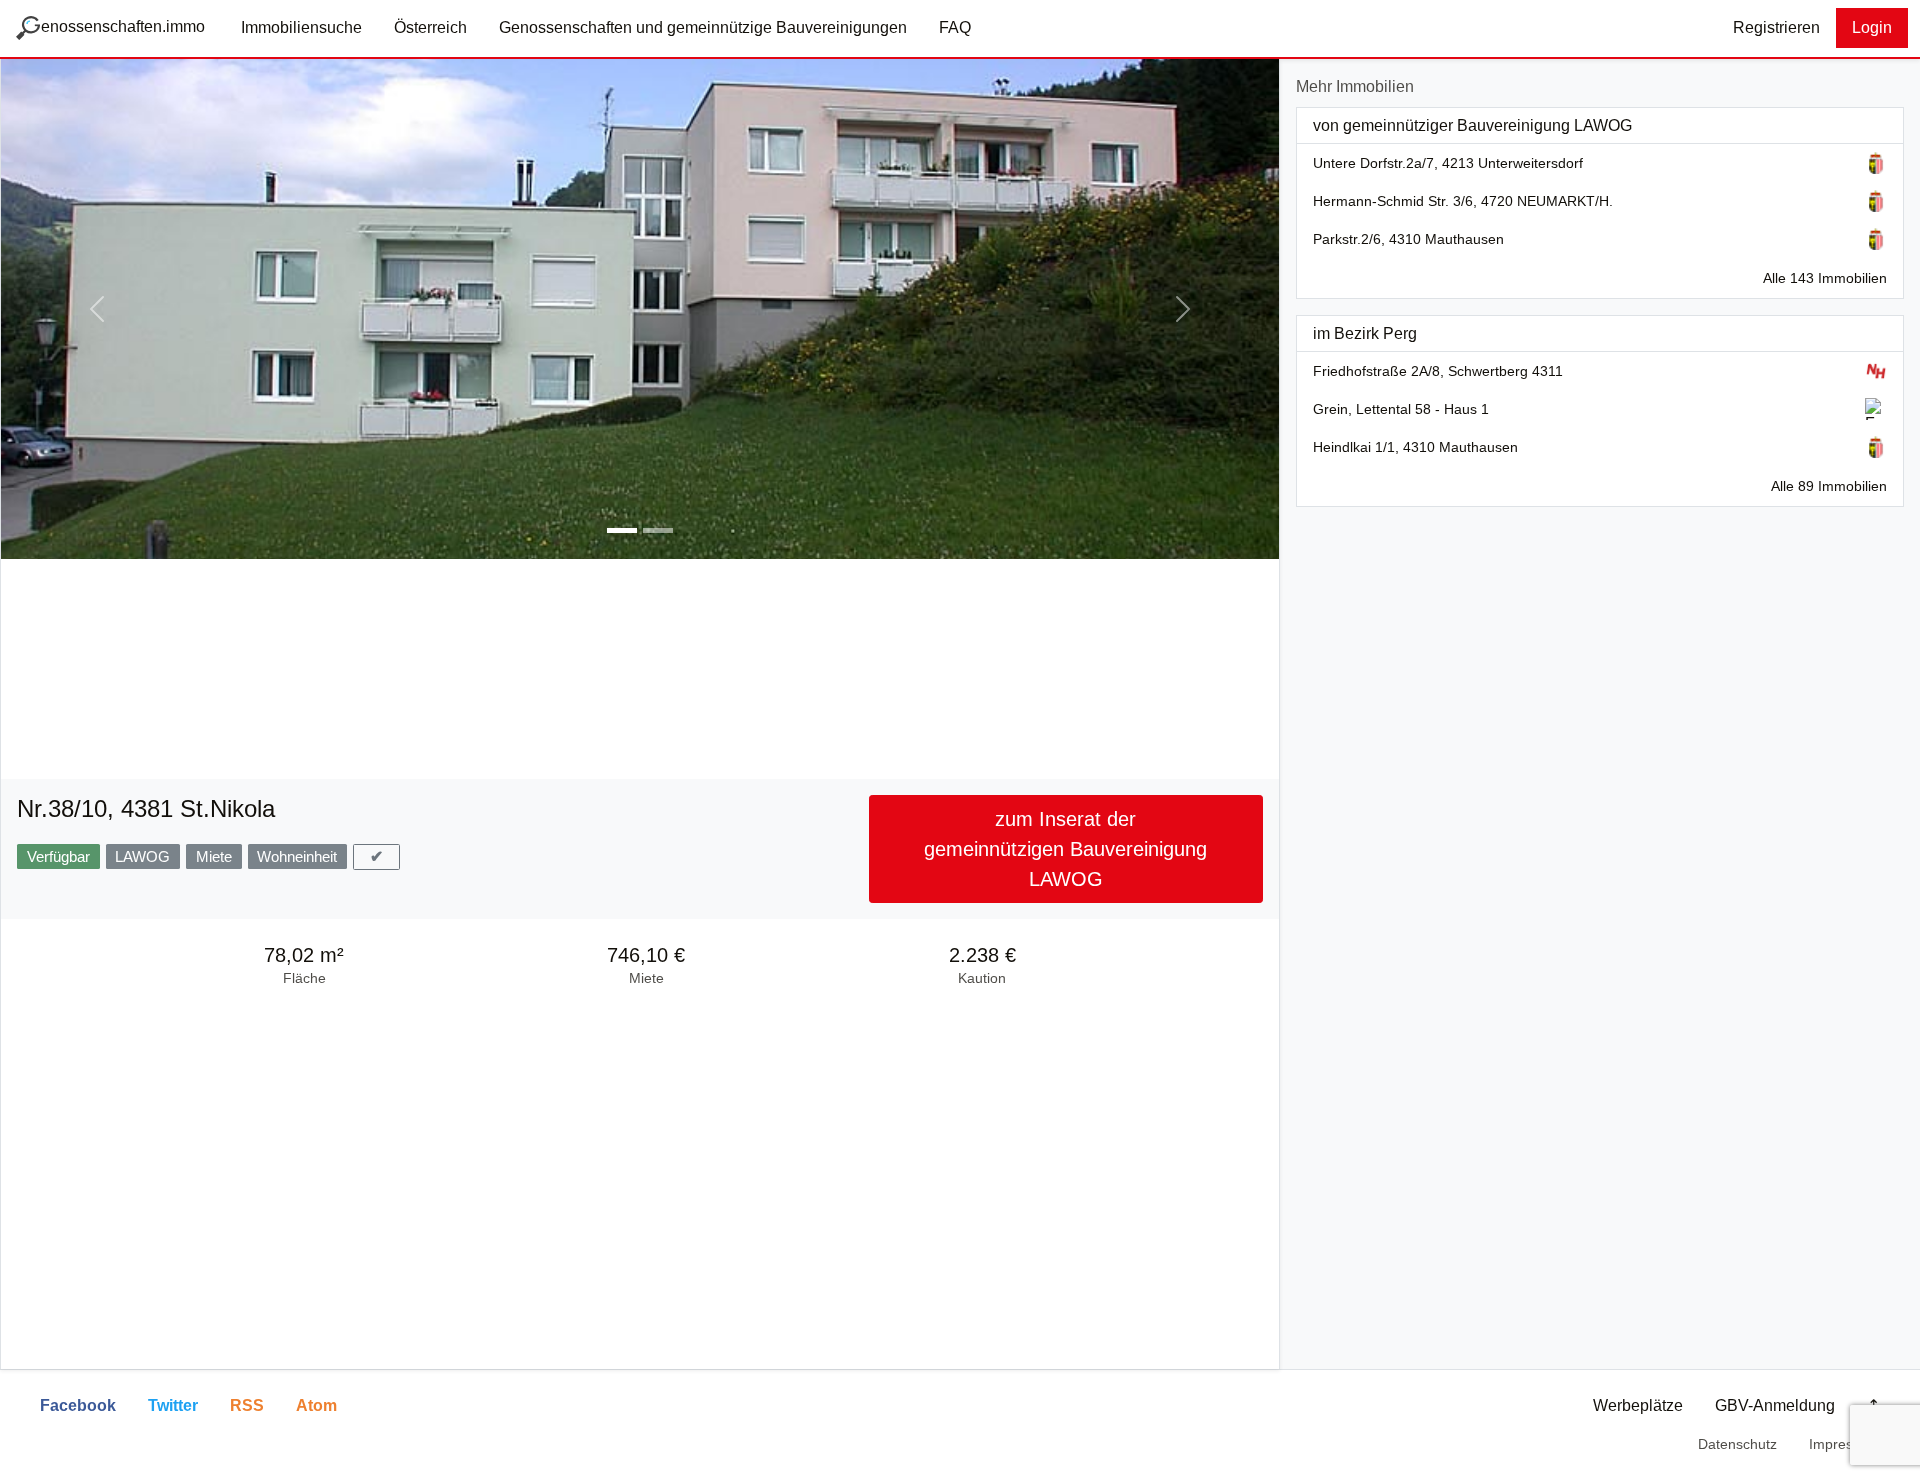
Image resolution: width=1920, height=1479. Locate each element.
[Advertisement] (640, 671)
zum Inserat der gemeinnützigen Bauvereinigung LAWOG (1065, 849)
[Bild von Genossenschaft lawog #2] (658, 530)
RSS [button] (247, 1405)
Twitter (173, 1405)
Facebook (78, 1405)
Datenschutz (1737, 1444)
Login (1872, 27)
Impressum (1844, 1444)
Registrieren (1776, 27)
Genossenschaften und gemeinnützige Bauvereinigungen (703, 27)
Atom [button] (316, 1405)
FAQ (955, 27)
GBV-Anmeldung (1775, 1405)
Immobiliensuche (301, 27)
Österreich (430, 27)
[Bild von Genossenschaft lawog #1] (622, 530)
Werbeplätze (1638, 1405)
